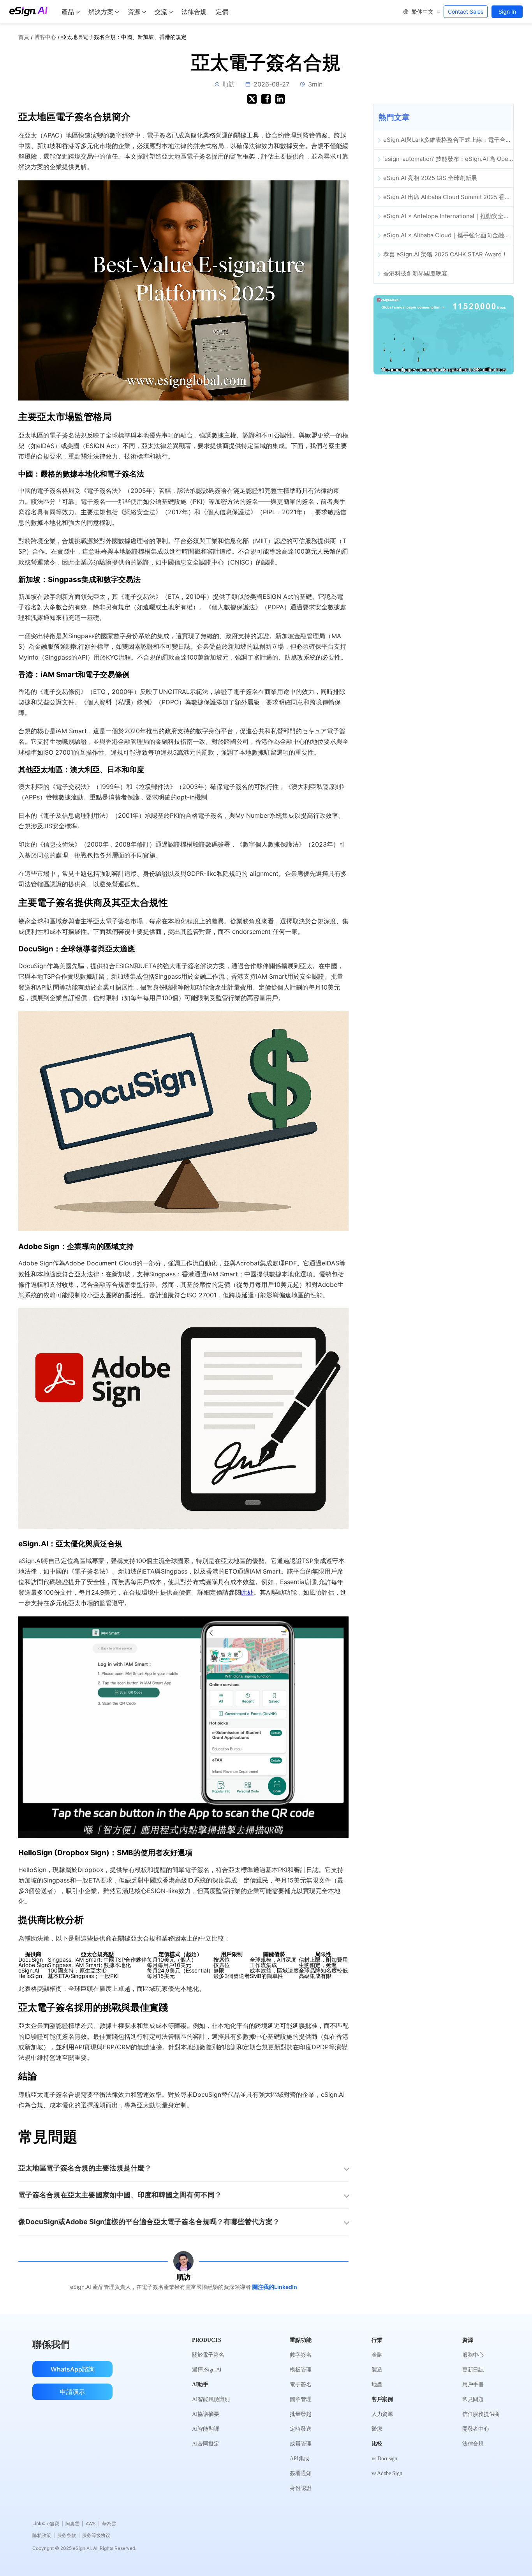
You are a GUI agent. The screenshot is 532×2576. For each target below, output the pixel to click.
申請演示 (72, 2392)
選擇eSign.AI (207, 2370)
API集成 (299, 2459)
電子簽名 (300, 2385)
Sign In (507, 11)
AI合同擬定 (205, 2444)
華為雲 (109, 2524)
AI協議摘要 (205, 2414)
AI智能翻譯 (205, 2429)
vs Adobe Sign (387, 2473)
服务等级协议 (96, 2535)
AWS (93, 2524)
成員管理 (300, 2444)
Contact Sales (466, 11)
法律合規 (194, 12)
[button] (421, 12)
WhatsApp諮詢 (73, 2369)
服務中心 (473, 2355)
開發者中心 (476, 2429)
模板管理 (300, 2370)
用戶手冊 (473, 2385)
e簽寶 (55, 2524)
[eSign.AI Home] (28, 11)
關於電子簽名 (208, 2355)
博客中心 (45, 37)
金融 (377, 2355)
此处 (247, 1592)
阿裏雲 (74, 2524)
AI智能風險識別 (211, 2399)
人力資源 (382, 2414)
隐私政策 (44, 2535)
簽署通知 (300, 2473)
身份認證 (300, 2488)
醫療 (377, 2429)
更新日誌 (473, 2370)
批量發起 (300, 2414)
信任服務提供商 (481, 2414)
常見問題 (473, 2399)
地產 (377, 2385)
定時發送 (300, 2429)
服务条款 (69, 2535)
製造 (377, 2370)
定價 (222, 12)
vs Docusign (384, 2459)
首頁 (24, 37)
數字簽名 (300, 2355)
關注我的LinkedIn (275, 2287)
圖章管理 (300, 2399)
